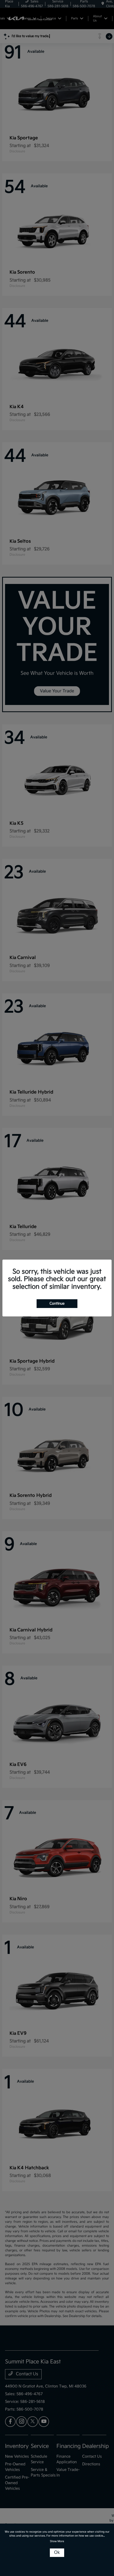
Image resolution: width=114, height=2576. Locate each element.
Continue (57, 1303)
